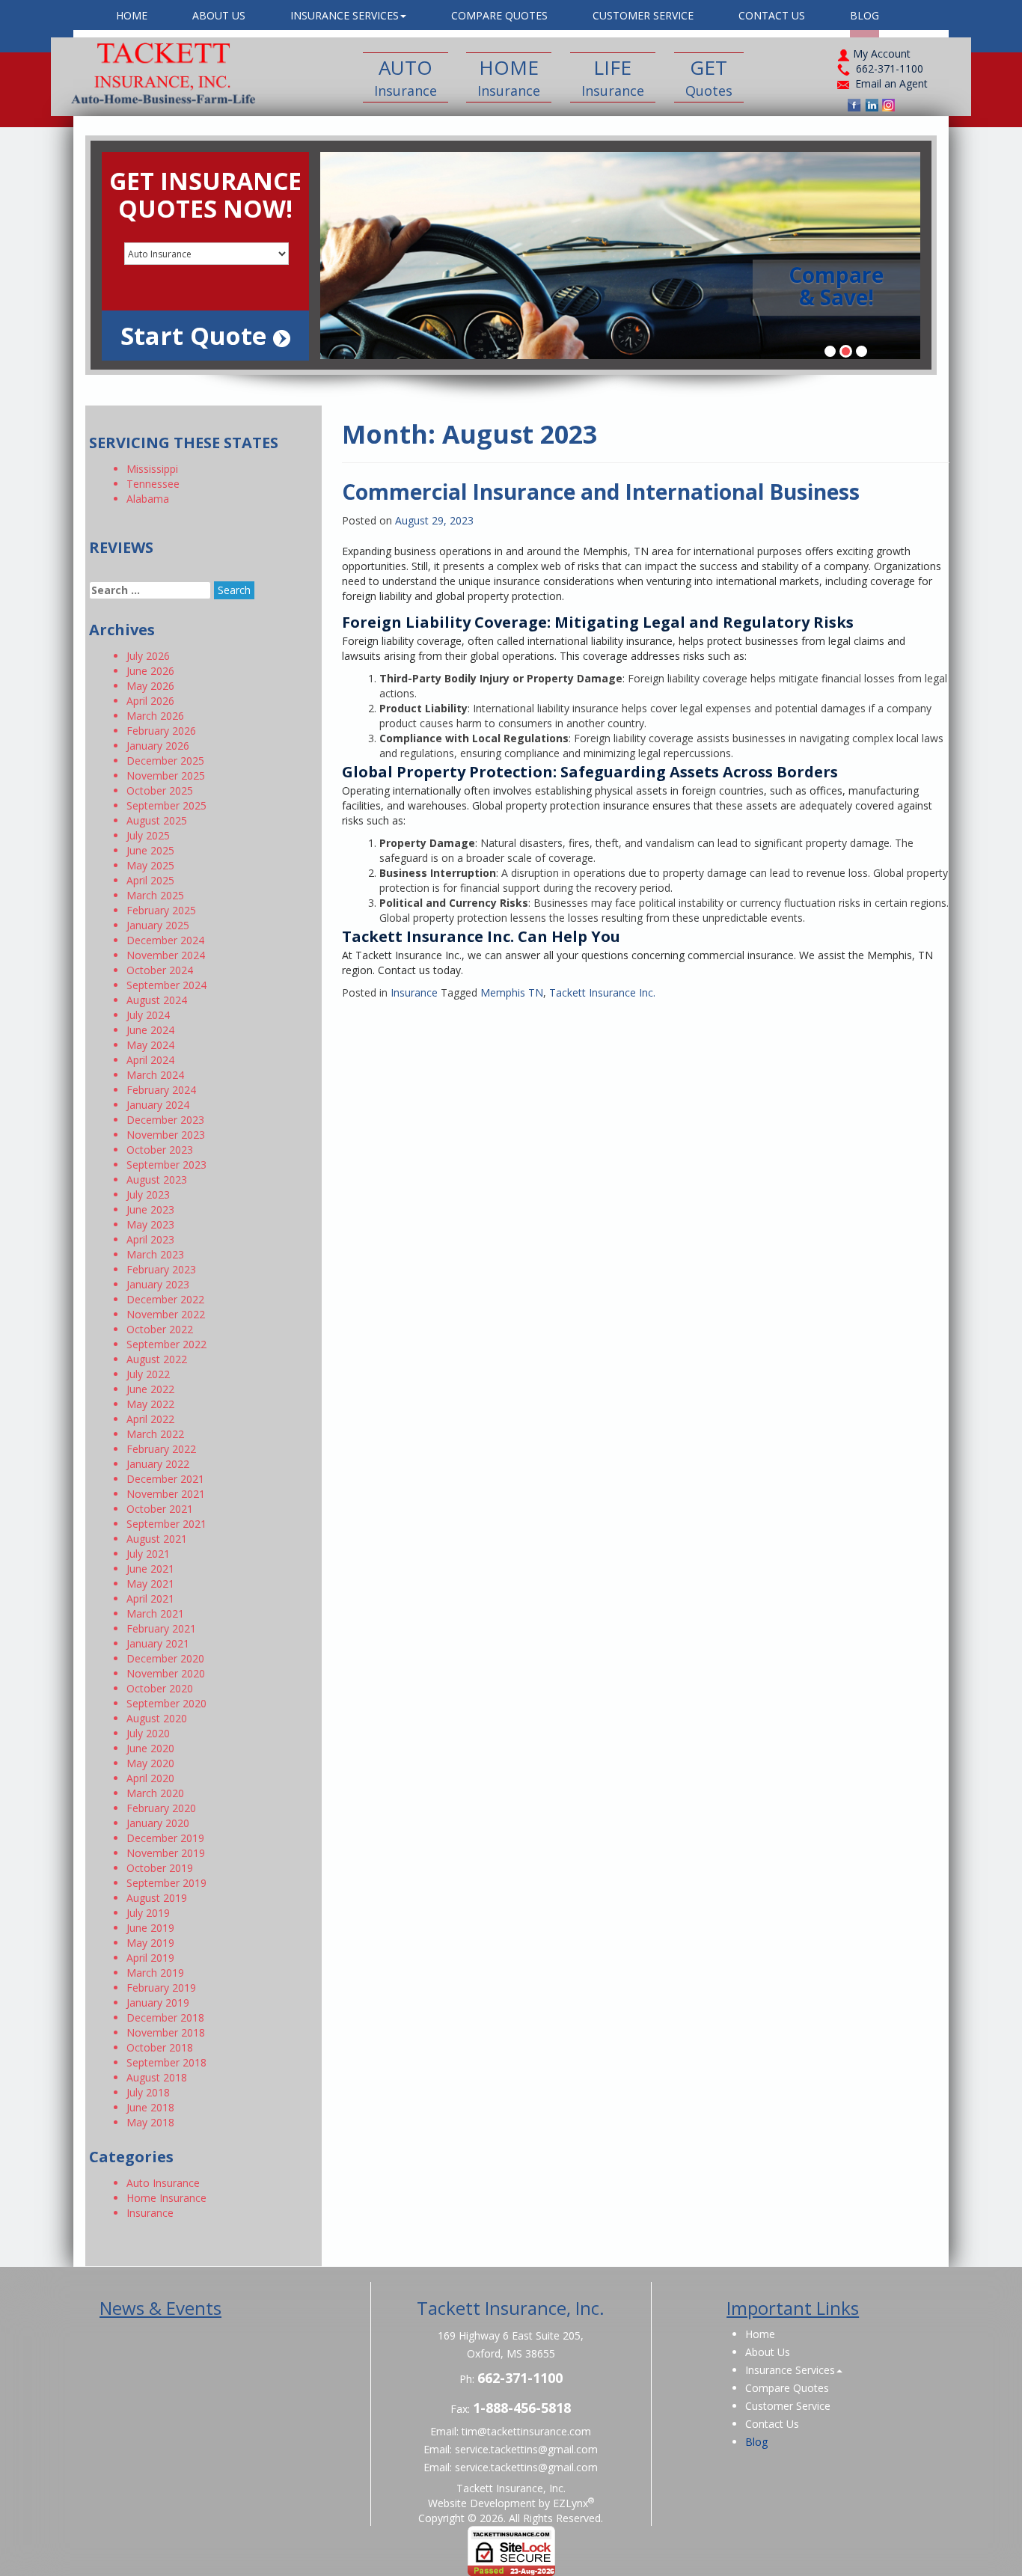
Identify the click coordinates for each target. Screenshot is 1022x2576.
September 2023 (166, 1165)
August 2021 (157, 1539)
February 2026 (161, 731)
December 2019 (165, 1838)
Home (132, 15)
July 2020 (148, 1733)
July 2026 (148, 656)
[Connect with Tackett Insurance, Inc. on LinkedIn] (872, 105)
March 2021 (155, 1613)
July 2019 (148, 1913)
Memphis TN (512, 992)
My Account (880, 53)
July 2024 (148, 1015)
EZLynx (570, 2503)
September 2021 (166, 1524)
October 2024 (160, 970)
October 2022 (160, 1329)
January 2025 (158, 925)
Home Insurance (166, 2198)
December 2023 (165, 1120)
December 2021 (165, 1479)
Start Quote (197, 336)
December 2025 (165, 761)
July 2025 (148, 835)
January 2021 (158, 1643)
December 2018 (165, 2017)
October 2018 (160, 2047)
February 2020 (161, 1808)
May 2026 (150, 686)
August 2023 (157, 1180)
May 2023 (150, 1224)
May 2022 (150, 1404)
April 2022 (150, 1419)
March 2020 (155, 1793)
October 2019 (160, 1868)
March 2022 (155, 1434)
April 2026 (150, 701)
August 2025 (157, 820)
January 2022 (158, 1464)
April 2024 (150, 1060)
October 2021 (160, 1509)
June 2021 (150, 1569)
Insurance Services (345, 15)
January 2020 (158, 1823)
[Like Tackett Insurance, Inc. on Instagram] (889, 105)
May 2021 (150, 1584)
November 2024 (166, 955)
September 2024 (166, 985)
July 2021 (148, 1554)
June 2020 (150, 1748)
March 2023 (155, 1254)
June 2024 (150, 1030)
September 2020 (166, 1703)
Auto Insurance (163, 2183)
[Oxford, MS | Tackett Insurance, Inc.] (159, 73)
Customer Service (643, 15)
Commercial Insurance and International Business (601, 492)
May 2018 (150, 2122)
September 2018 (166, 2062)
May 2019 (150, 1943)
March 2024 (155, 1075)
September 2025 (166, 805)
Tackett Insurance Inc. (602, 992)
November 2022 (166, 1314)
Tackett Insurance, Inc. (511, 2488)
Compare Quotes (499, 15)
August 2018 (157, 2077)
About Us (219, 15)
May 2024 (150, 1045)
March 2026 (155, 716)
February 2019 (161, 1988)
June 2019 (150, 1928)
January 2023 (158, 1284)
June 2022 (150, 1389)
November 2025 (166, 775)
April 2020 (150, 1778)
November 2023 (166, 1135)
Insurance (414, 992)
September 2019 (166, 1883)
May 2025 (150, 865)
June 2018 (150, 2107)
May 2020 (150, 1763)
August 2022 (157, 1359)
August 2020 (157, 1718)
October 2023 (160, 1150)
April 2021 (150, 1598)
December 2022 (165, 1299)
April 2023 (150, 1239)
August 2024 (157, 1000)
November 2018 (166, 2032)
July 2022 (148, 1374)
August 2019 (157, 1898)
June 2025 (150, 850)
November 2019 (166, 1853)
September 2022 (166, 1344)
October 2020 (160, 1688)
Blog (865, 15)
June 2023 (150, 1209)
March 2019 (155, 1973)
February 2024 (161, 1090)
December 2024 (165, 940)
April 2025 (150, 880)
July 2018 (148, 2092)
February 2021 (161, 1628)
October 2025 (160, 790)
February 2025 (161, 910)
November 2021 (166, 1494)
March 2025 (155, 895)
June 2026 (150, 671)
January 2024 (158, 1105)
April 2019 (150, 1958)
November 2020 (166, 1673)
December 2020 (165, 1658)
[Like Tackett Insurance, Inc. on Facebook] (854, 105)
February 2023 (161, 1269)
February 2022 (161, 1449)
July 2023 (148, 1194)
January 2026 (158, 746)
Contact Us (772, 15)
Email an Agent (891, 83)
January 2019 (158, 2003)
